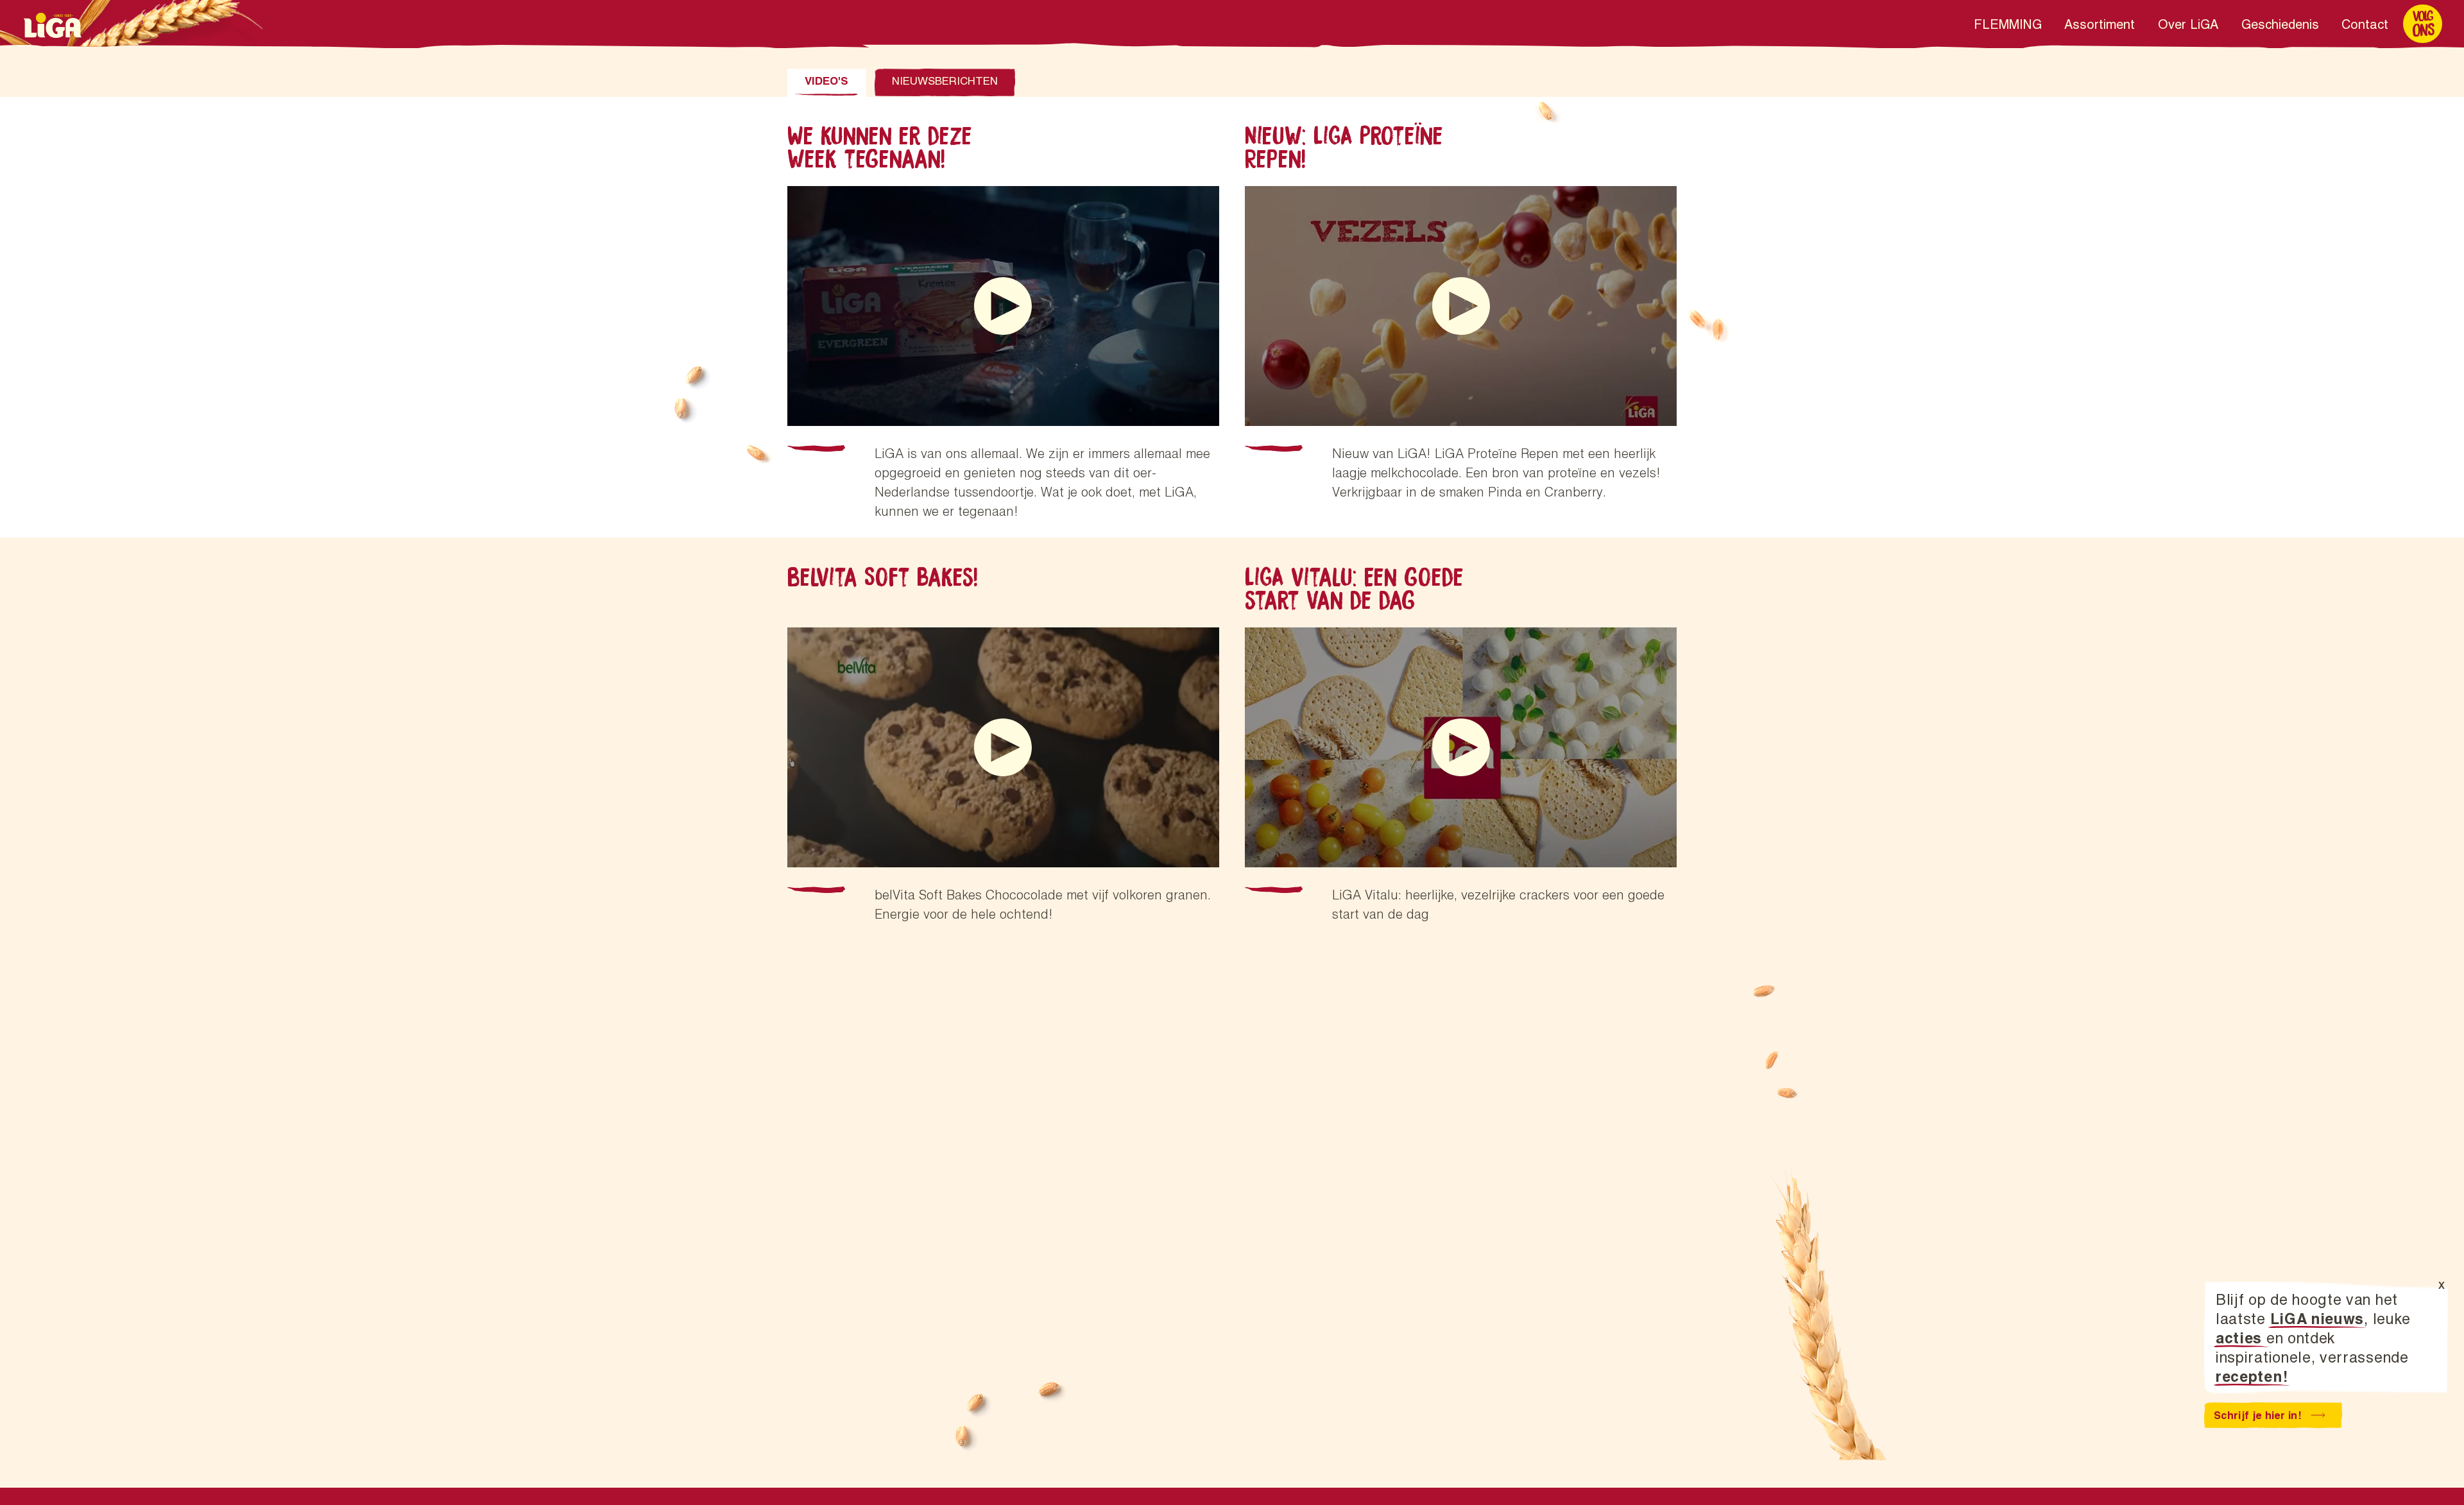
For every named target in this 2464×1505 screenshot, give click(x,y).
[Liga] (53, 25)
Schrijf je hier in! (2257, 1415)
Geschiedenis (2280, 24)
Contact (2365, 24)
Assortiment (2100, 24)
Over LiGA (2188, 24)
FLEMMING (2008, 24)
